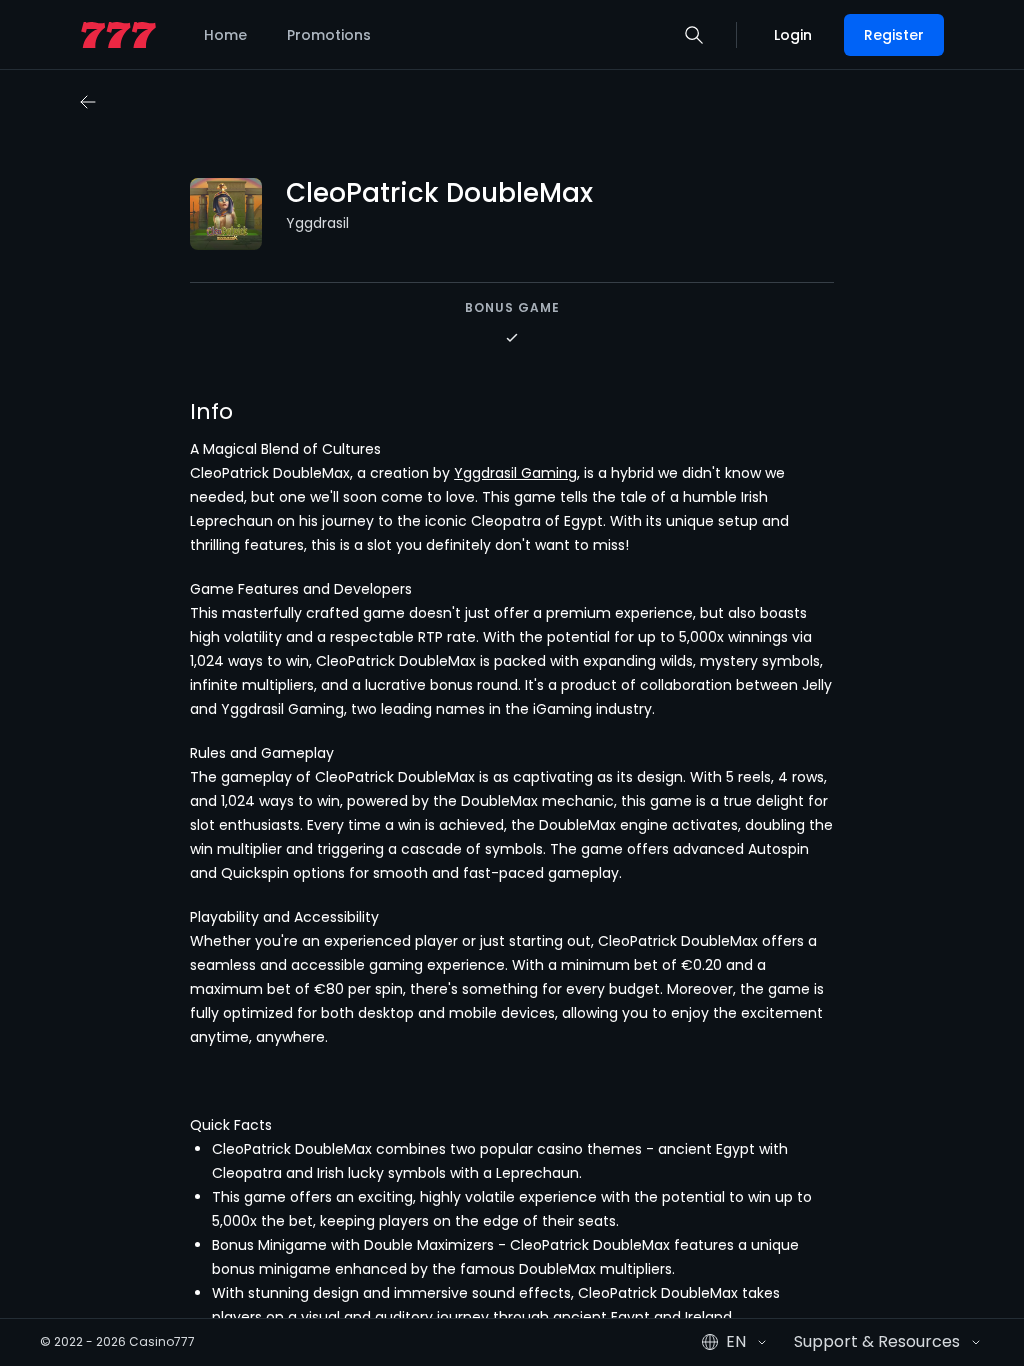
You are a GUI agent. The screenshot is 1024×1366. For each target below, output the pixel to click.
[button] (694, 35)
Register (894, 35)
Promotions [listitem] (329, 35)
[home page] (118, 35)
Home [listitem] (225, 35)
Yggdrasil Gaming (515, 473)
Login (793, 35)
